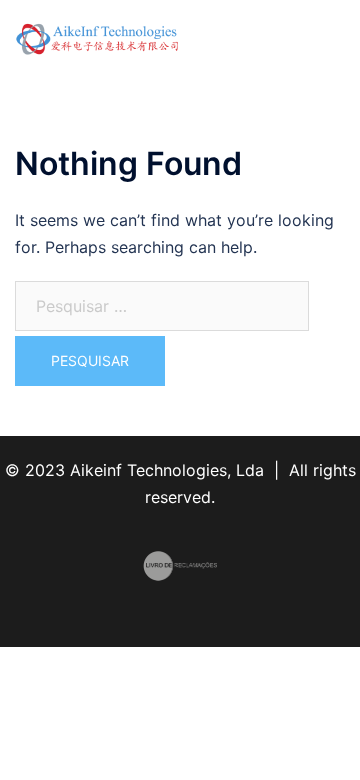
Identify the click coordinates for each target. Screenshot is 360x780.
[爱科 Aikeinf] (97, 38)
